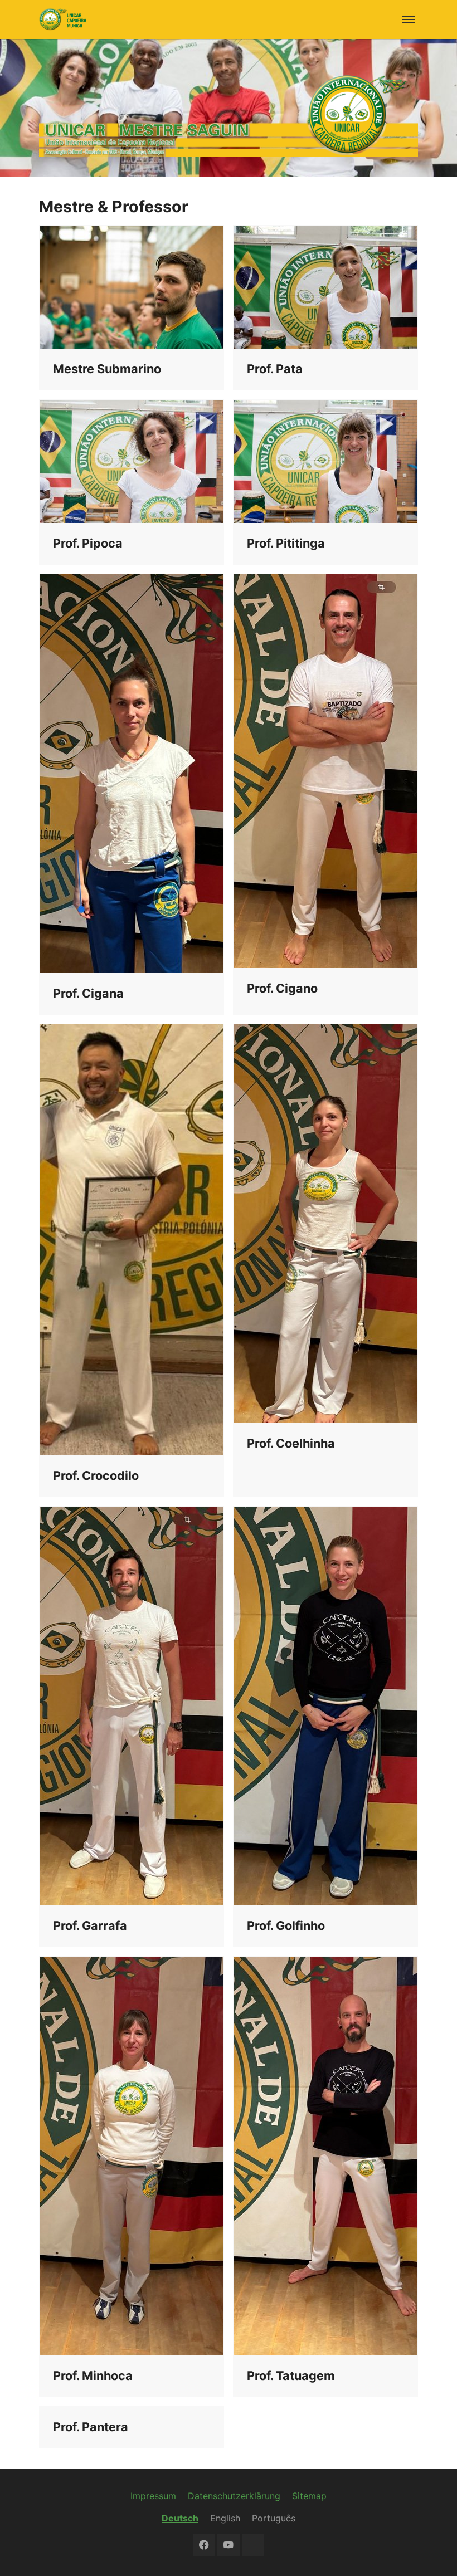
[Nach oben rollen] (432, 2551)
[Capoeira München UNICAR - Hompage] (63, 19)
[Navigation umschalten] (409, 19)
